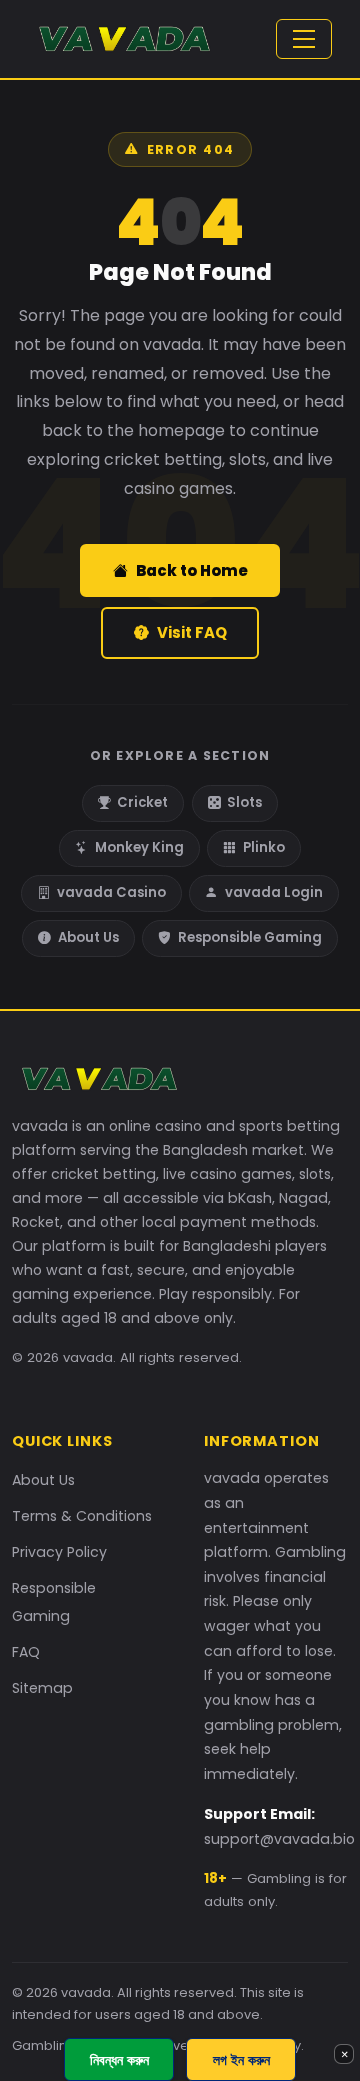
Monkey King (139, 847)
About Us (88, 937)
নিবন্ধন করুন (119, 2059)
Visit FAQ (192, 632)
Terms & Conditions (82, 1516)
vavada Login (274, 892)
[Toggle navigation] (304, 39)
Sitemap (42, 1688)
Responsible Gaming (250, 937)
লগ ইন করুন (241, 2059)
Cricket (142, 802)
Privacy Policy (59, 1552)
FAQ (26, 1652)
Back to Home (192, 570)
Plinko (264, 847)
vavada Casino (111, 892)
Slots (244, 802)
